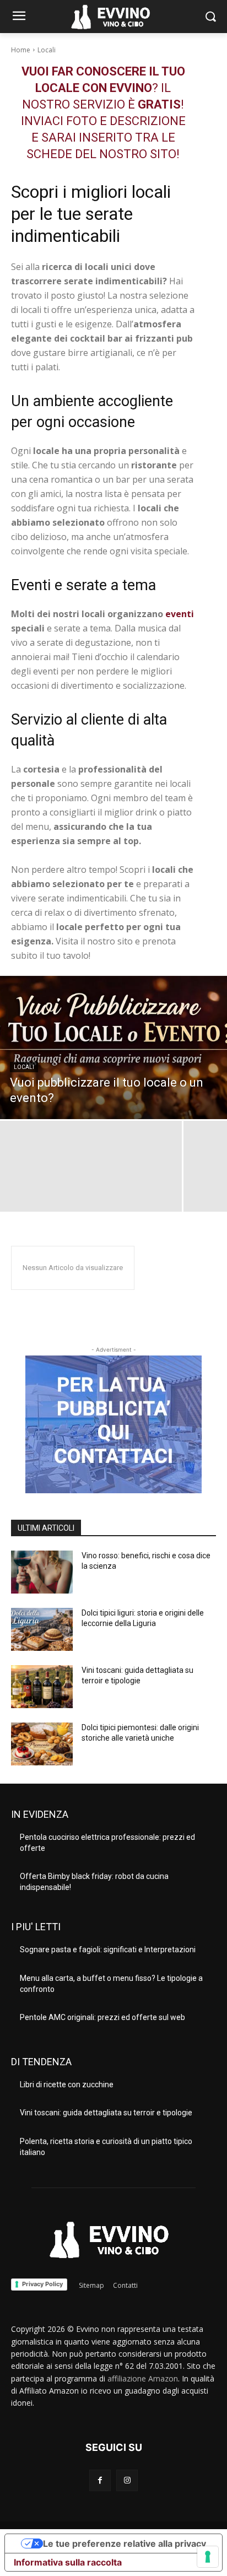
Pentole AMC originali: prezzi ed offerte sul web (102, 2017)
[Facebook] (100, 2480)
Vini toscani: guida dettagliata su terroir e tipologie (106, 2113)
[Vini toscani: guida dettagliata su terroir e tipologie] (42, 1687)
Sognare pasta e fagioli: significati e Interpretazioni (108, 1949)
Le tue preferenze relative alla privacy (125, 2543)
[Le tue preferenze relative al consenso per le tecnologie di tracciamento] (208, 2557)
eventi (180, 614)
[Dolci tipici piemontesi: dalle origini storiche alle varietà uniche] (42, 1744)
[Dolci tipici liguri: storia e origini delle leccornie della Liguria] (42, 1629)
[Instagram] (127, 2480)
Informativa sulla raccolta (68, 2562)
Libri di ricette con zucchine (67, 2084)
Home (21, 50)
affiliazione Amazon (143, 2378)
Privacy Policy (42, 2284)
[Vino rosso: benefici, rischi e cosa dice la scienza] (42, 1572)
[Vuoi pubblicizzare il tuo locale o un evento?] (113, 1047)
